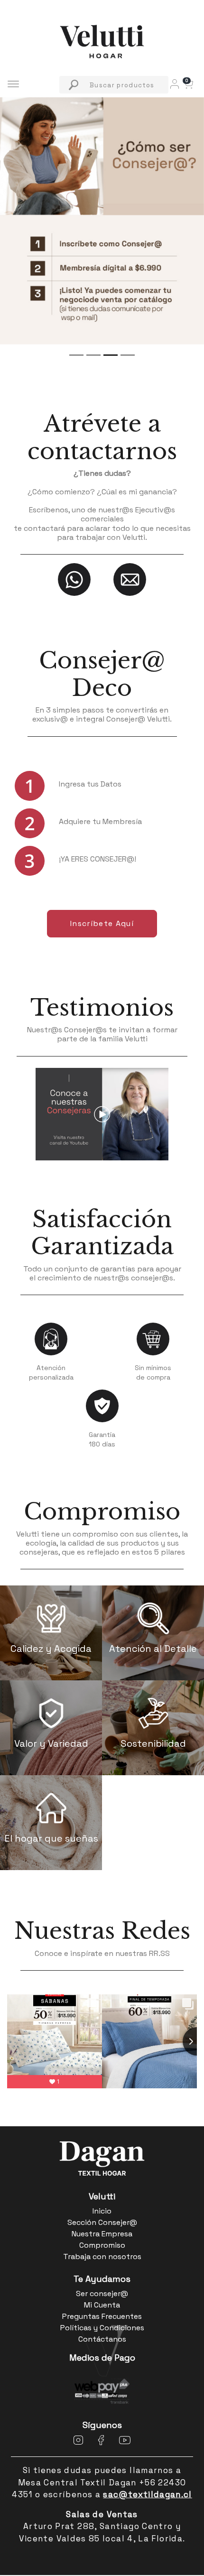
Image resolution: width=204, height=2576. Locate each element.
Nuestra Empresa (102, 2234)
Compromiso (102, 1512)
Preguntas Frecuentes (102, 2316)
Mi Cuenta (102, 2305)
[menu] (114, 85)
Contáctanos (102, 2339)
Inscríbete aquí (102, 923)
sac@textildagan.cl (147, 2494)
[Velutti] (102, 41)
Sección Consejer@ (102, 2222)
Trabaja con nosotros (102, 2256)
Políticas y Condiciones (102, 2328)
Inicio (102, 2211)
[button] (188, 83)
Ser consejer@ (102, 2293)
